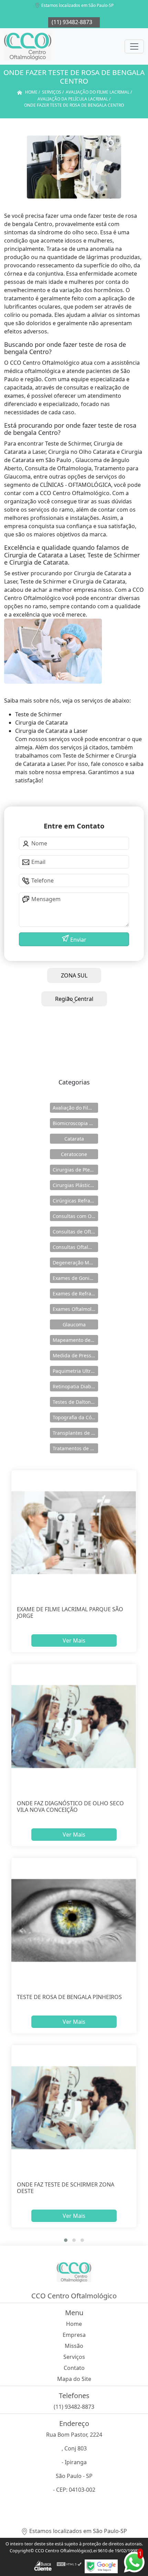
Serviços (74, 2357)
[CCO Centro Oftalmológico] (28, 46)
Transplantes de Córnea (75, 1433)
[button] (66, 2240)
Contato (74, 2368)
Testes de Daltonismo (75, 1402)
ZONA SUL (74, 975)
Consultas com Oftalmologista (75, 1216)
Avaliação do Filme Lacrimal (75, 1108)
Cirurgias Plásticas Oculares (75, 1185)
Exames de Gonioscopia (75, 1278)
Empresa (74, 2335)
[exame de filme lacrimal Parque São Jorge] (74, 1533)
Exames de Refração (75, 1294)
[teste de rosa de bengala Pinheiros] (74, 1920)
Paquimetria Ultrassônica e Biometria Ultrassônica (75, 1371)
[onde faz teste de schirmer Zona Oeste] (74, 2108)
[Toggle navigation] (134, 46)
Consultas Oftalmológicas (75, 1247)
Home (74, 2324)
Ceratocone (74, 1154)
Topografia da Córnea (75, 1417)
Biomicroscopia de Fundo (75, 1123)
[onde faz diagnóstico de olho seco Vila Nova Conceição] (74, 1726)
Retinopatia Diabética (75, 1386)
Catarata (74, 1139)
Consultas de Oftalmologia (75, 1232)
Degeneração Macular (75, 1263)
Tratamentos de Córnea (75, 1448)
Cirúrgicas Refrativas (75, 1201)
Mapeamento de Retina (75, 1340)
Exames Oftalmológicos (75, 1309)
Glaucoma (74, 1324)
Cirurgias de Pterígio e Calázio (75, 1170)
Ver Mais (74, 1640)
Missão (74, 2346)
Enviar (78, 940)
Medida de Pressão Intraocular (75, 1355)
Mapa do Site (74, 2379)
